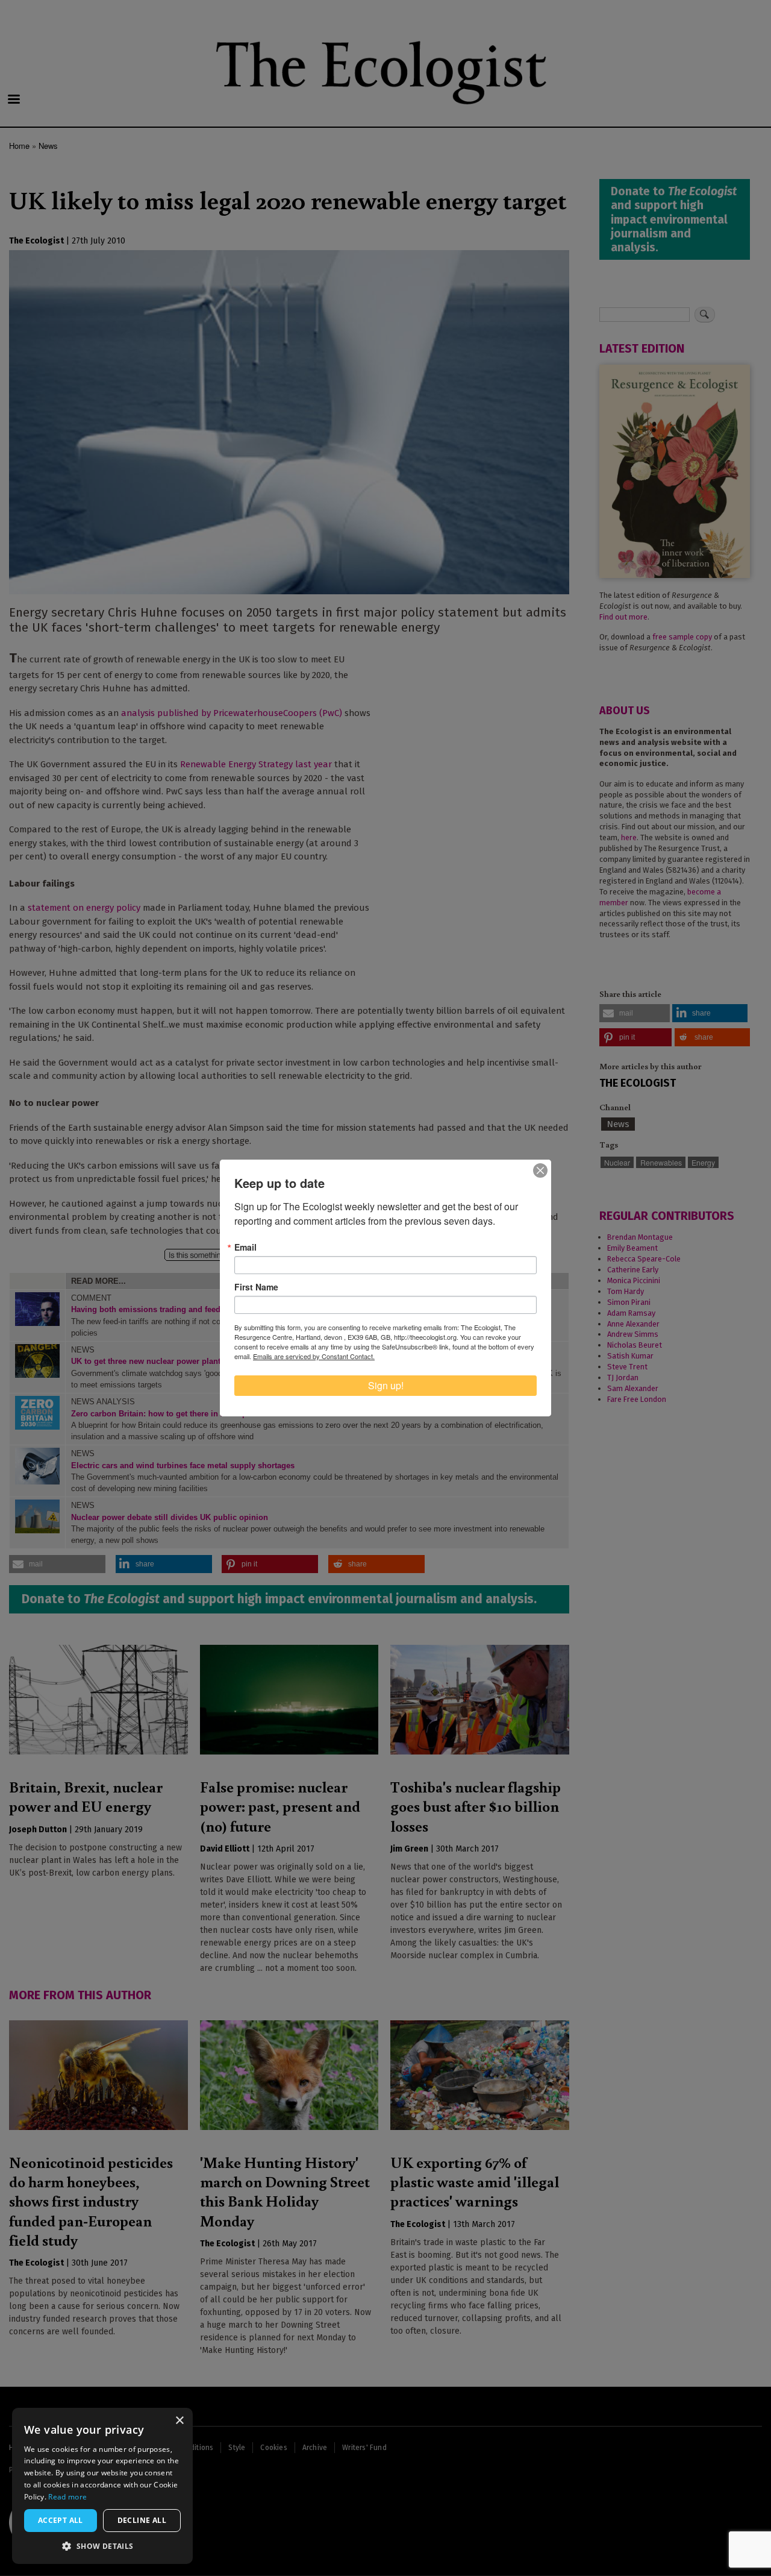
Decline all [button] (142, 2520)
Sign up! (386, 1385)
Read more (67, 2497)
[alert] (102, 2486)
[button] (102, 2546)
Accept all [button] (61, 2520)
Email (245, 1247)
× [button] (179, 2421)
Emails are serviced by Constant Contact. (314, 1356)
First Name (256, 1287)
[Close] (540, 1170)
